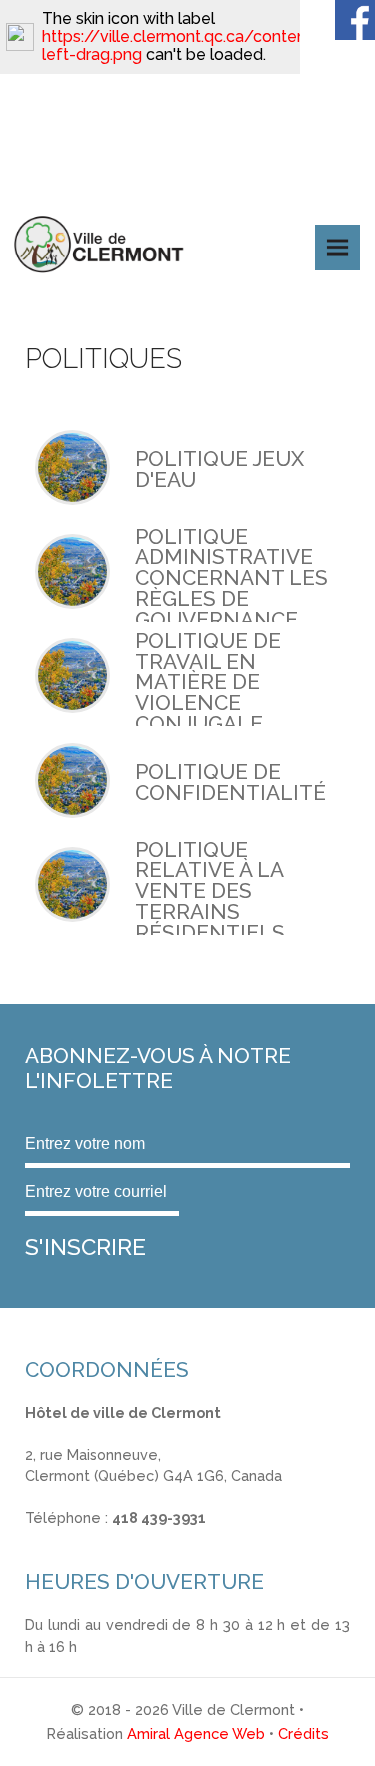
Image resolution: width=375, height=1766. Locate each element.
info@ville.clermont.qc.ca (111, 1538)
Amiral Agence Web (196, 1733)
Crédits (303, 1733)
